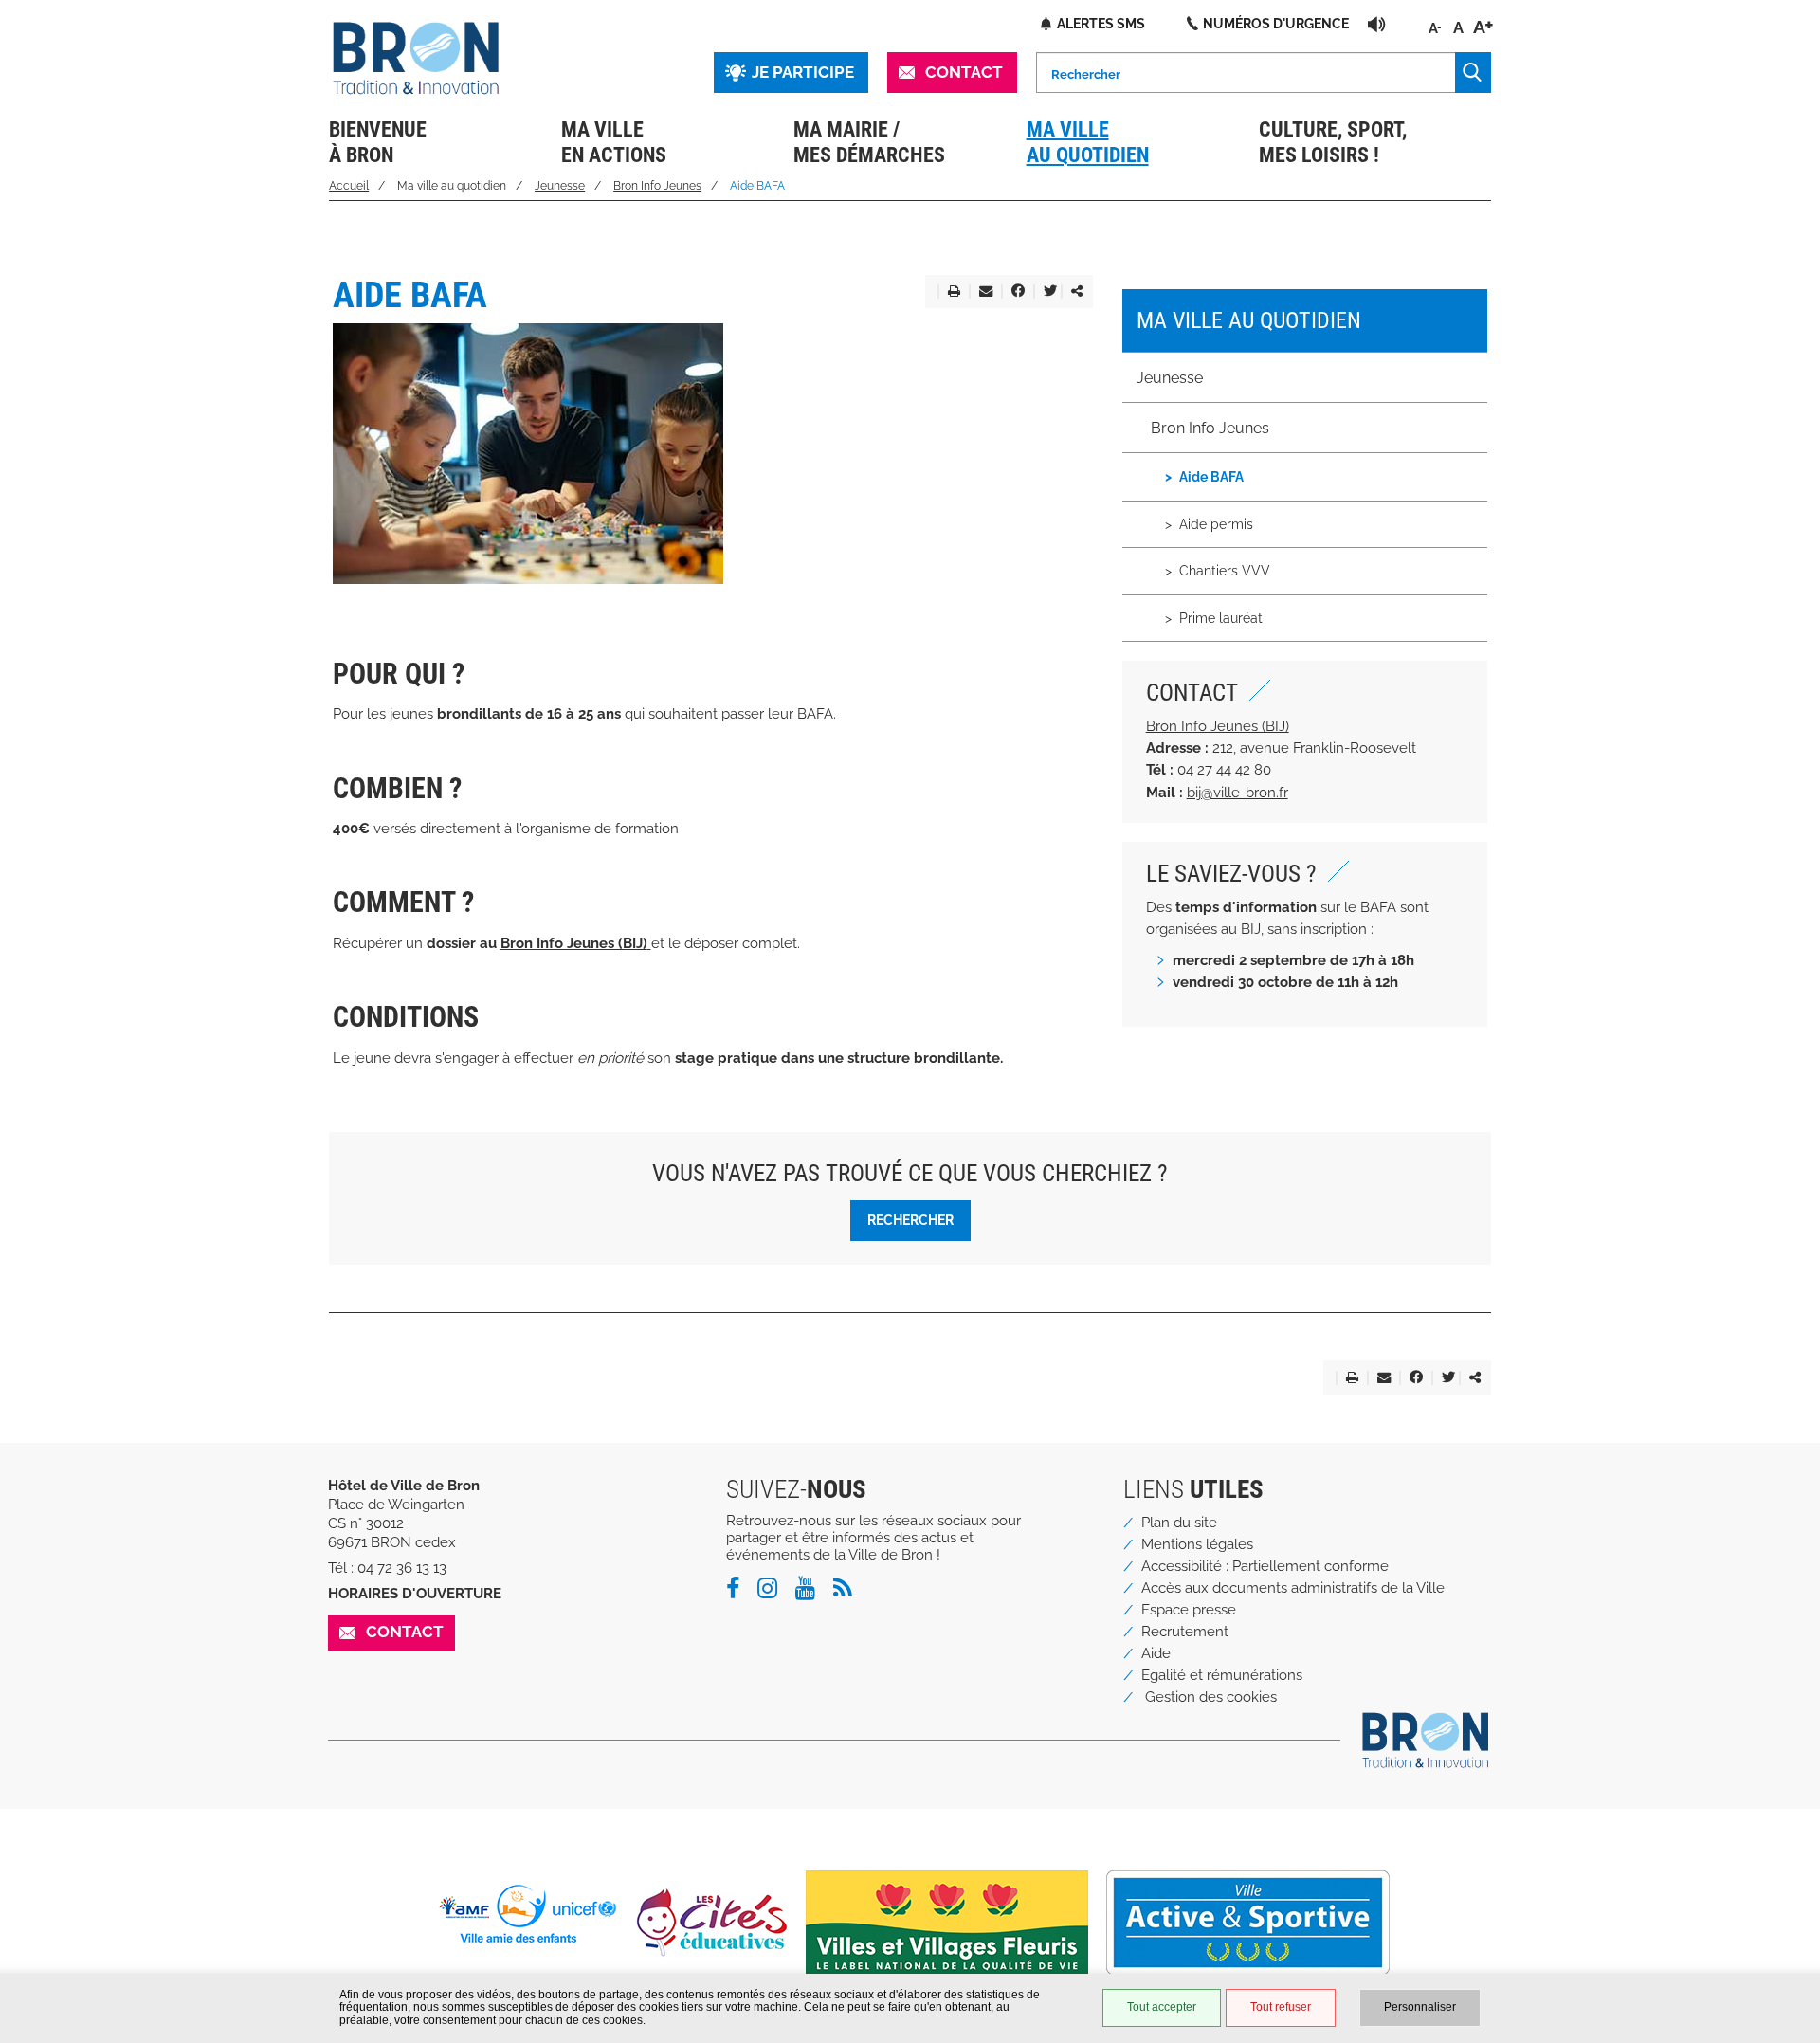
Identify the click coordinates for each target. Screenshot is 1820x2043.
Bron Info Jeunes (657, 186)
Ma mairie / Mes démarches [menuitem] (869, 142)
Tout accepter (1162, 2007)
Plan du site (1179, 1523)
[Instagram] (774, 1592)
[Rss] (850, 1592)
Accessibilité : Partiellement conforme (1265, 1566)
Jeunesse (560, 186)
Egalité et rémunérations (1222, 1675)
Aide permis (1216, 524)
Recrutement (1185, 1632)
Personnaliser (1420, 2007)
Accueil (349, 186)
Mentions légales (1197, 1544)
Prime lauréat (1221, 618)
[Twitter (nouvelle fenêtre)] (1046, 292)
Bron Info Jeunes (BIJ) (1218, 726)
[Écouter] (1377, 24)
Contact (964, 72)
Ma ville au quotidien (1249, 320)
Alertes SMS (1101, 23)
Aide (1156, 1653)
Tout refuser (1281, 2007)
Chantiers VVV (1225, 570)
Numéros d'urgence (1276, 23)
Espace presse (1189, 1610)
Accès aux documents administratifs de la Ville (1293, 1588)
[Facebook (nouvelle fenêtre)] (1014, 292)
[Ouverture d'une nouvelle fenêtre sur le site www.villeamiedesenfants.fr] (535, 1914)
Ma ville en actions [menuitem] (614, 142)
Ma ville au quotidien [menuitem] (1088, 142)
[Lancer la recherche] (1473, 73)
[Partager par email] (982, 292)
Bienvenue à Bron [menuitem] (378, 142)
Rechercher (910, 1220)
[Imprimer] (950, 292)
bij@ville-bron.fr (1238, 793)
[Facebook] (740, 1592)
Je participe (803, 72)
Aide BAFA (1211, 476)
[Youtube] (812, 1592)
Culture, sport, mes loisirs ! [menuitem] (1333, 142)
